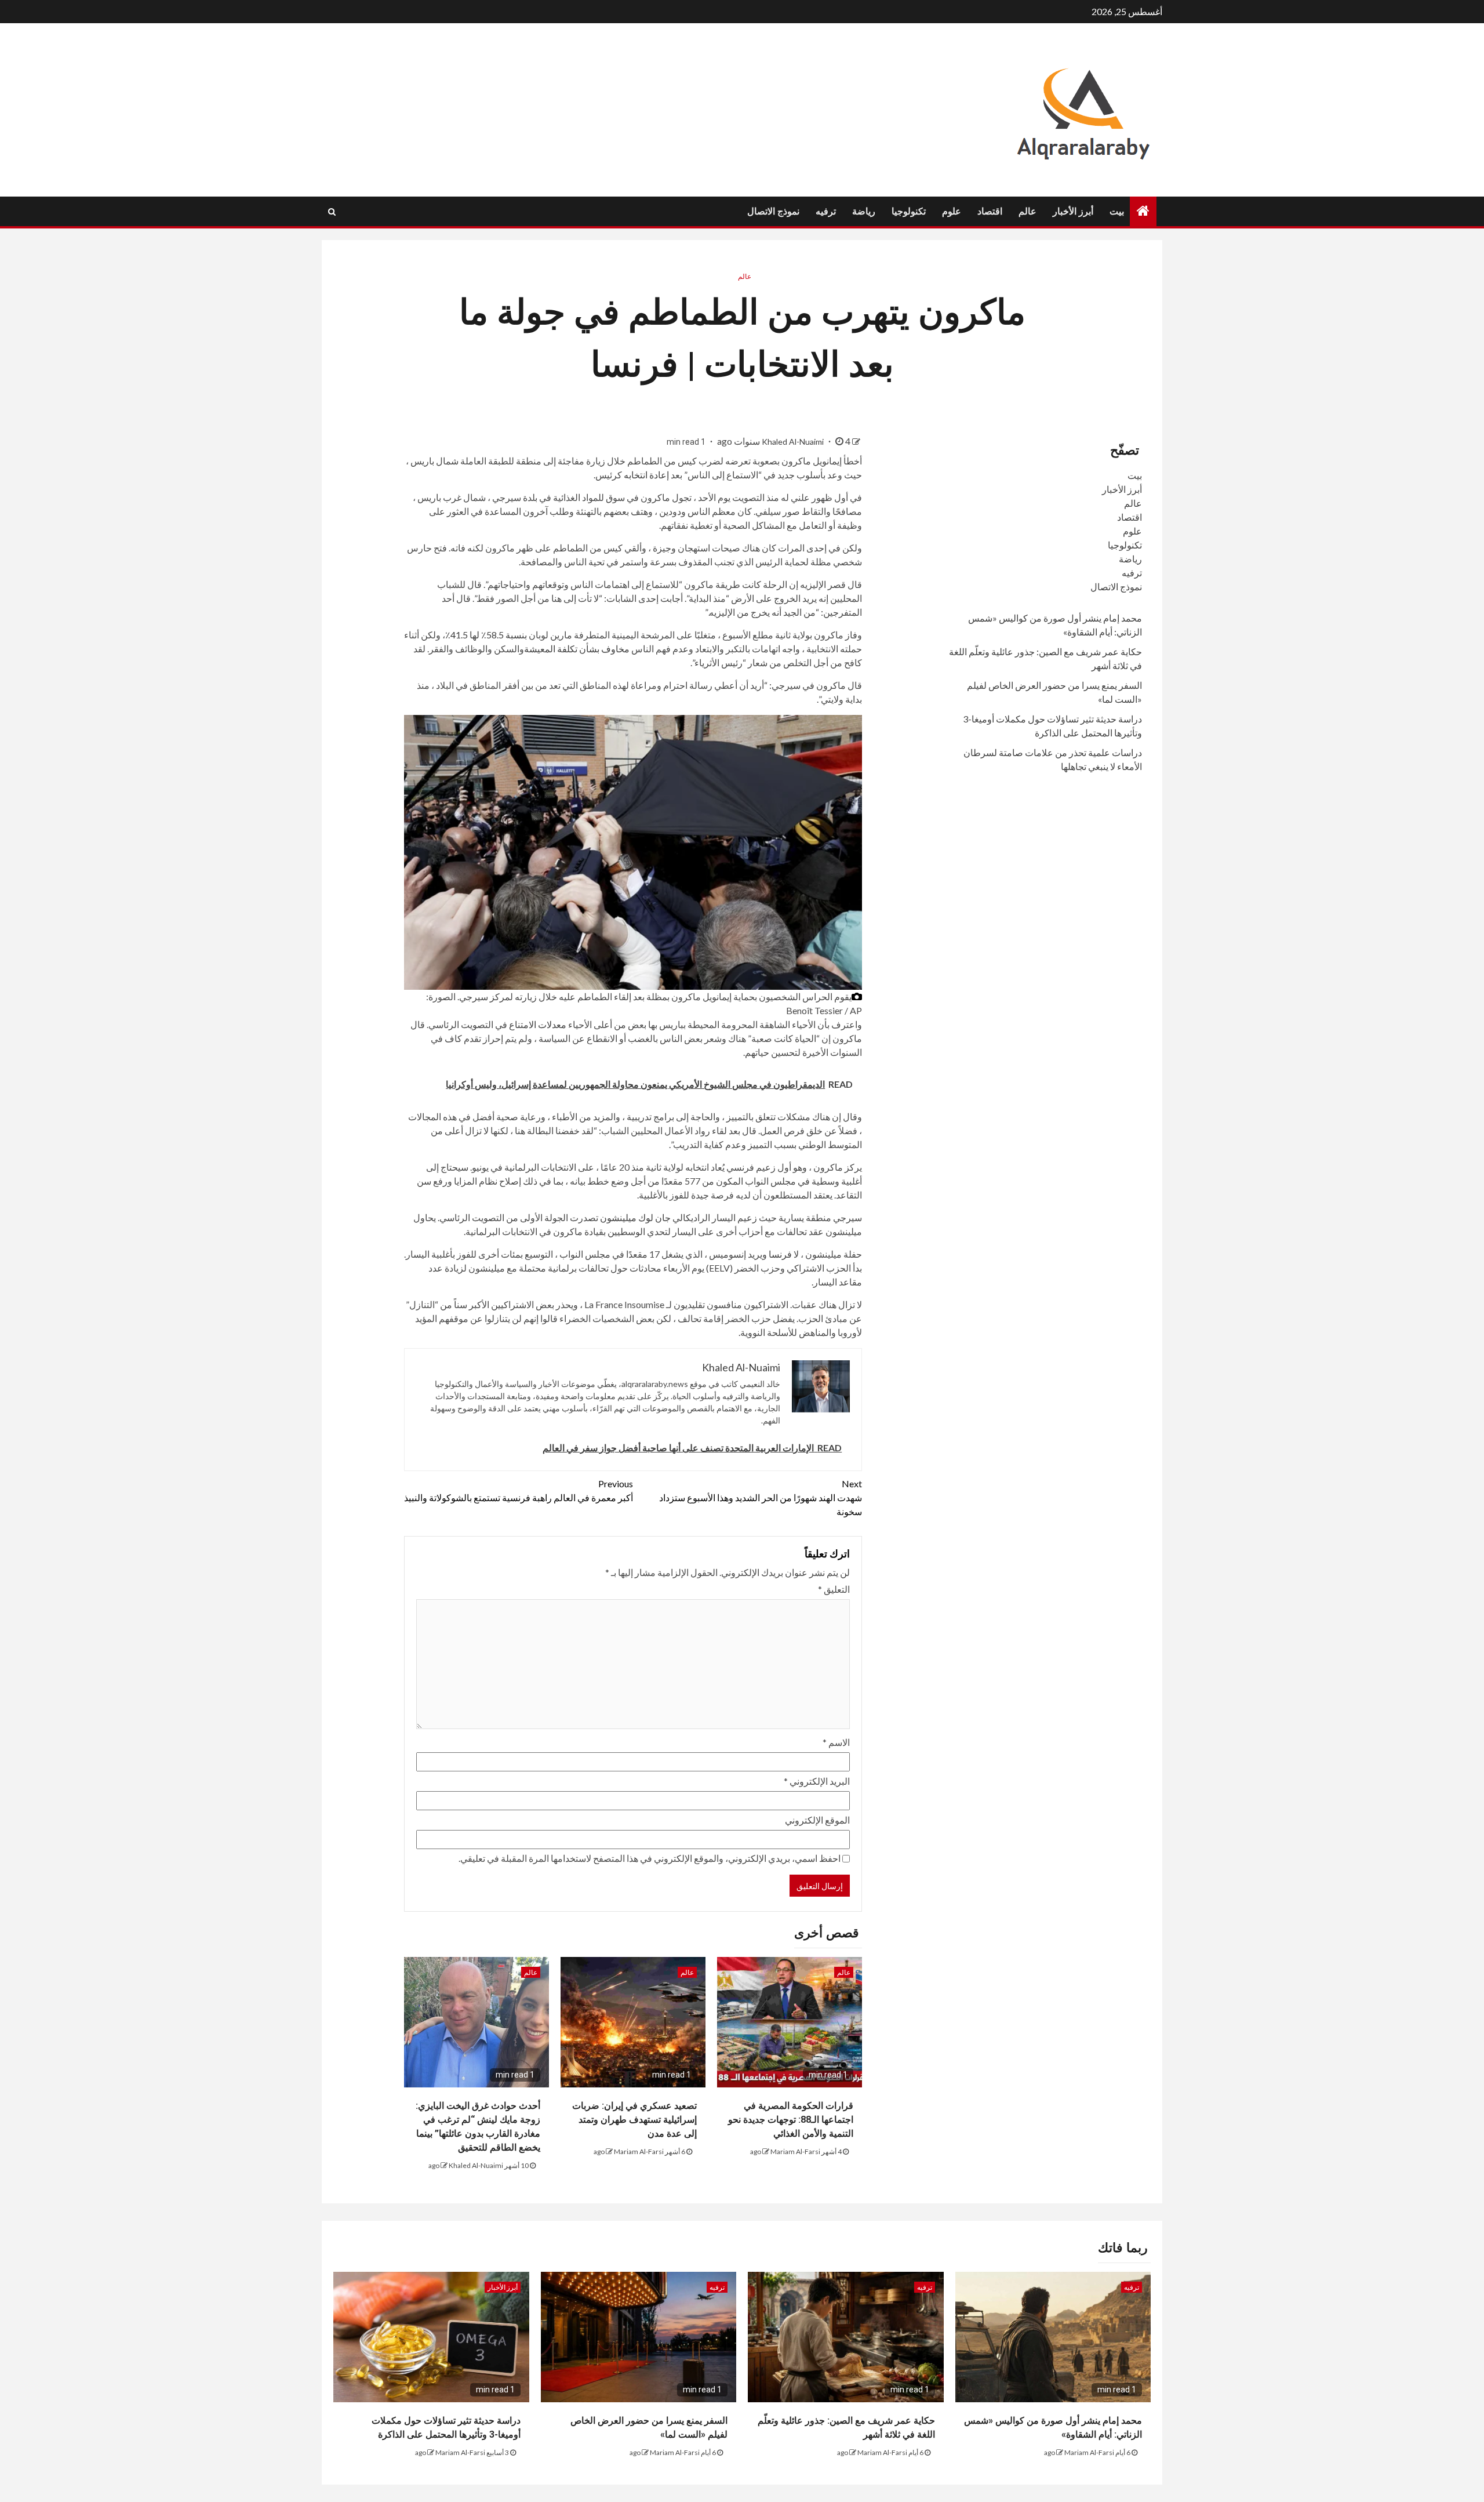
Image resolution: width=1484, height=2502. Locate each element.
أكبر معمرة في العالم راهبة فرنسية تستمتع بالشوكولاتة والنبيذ (519, 1490)
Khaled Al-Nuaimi (794, 442)
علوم (952, 211)
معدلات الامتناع (538, 1024)
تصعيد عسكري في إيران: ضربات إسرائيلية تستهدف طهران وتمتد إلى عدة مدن (634, 2120)
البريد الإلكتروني (817, 1781)
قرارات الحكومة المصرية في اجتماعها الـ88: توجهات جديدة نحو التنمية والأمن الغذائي (791, 2120)
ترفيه (826, 211)
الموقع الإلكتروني (817, 1820)
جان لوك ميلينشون (635, 1217)
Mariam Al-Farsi (795, 2151)
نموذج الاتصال (773, 211)
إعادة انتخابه (646, 475)
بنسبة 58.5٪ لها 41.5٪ (486, 635)
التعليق (834, 1589)
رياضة (864, 211)
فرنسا (780, 1254)
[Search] (332, 212)
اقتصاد (990, 211)
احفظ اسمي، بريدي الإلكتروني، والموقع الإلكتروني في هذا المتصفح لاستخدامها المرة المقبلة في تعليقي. (650, 1858)
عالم (1027, 211)
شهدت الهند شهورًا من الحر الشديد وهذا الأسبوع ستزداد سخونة (761, 1497)
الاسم (836, 1742)
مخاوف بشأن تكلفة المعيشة (577, 649)
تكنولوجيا (909, 211)
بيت (1117, 211)
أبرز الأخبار (1073, 211)
